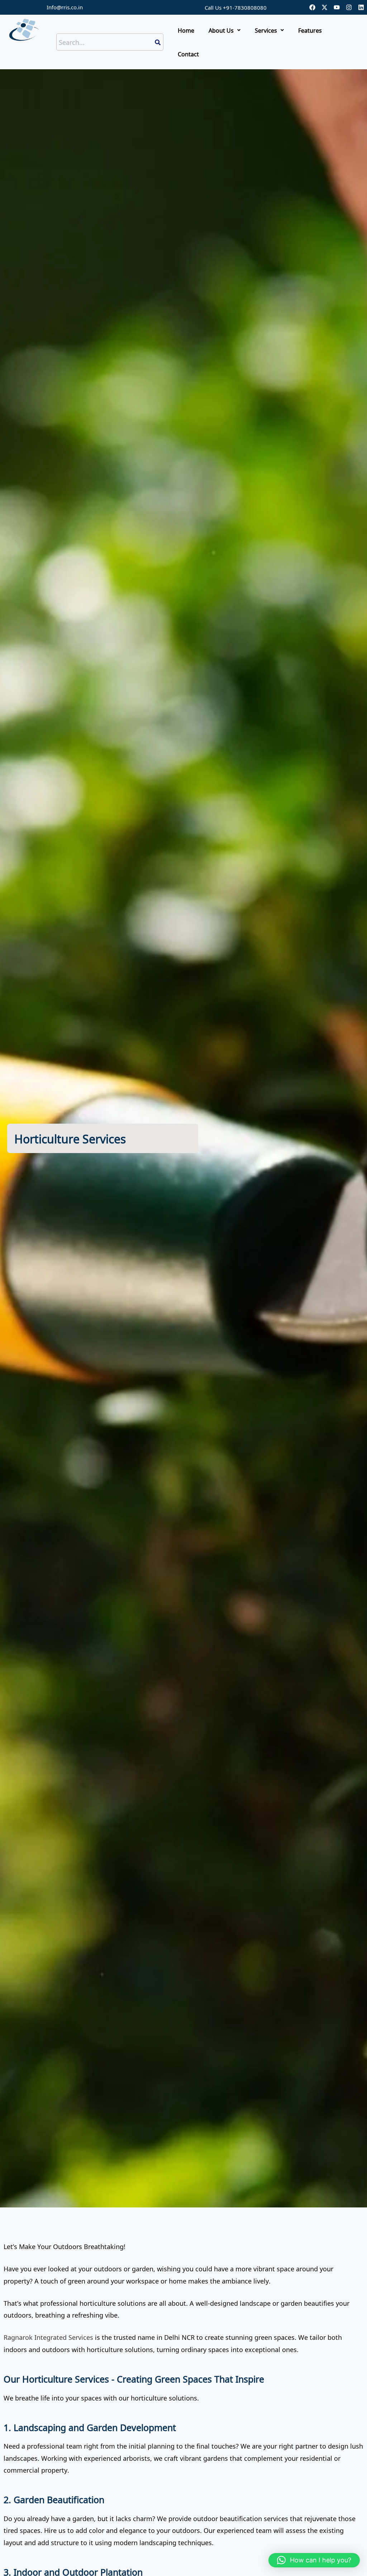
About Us (221, 30)
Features (310, 30)
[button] (225, 30)
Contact (188, 54)
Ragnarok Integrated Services (48, 2337)
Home (186, 30)
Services (266, 30)
